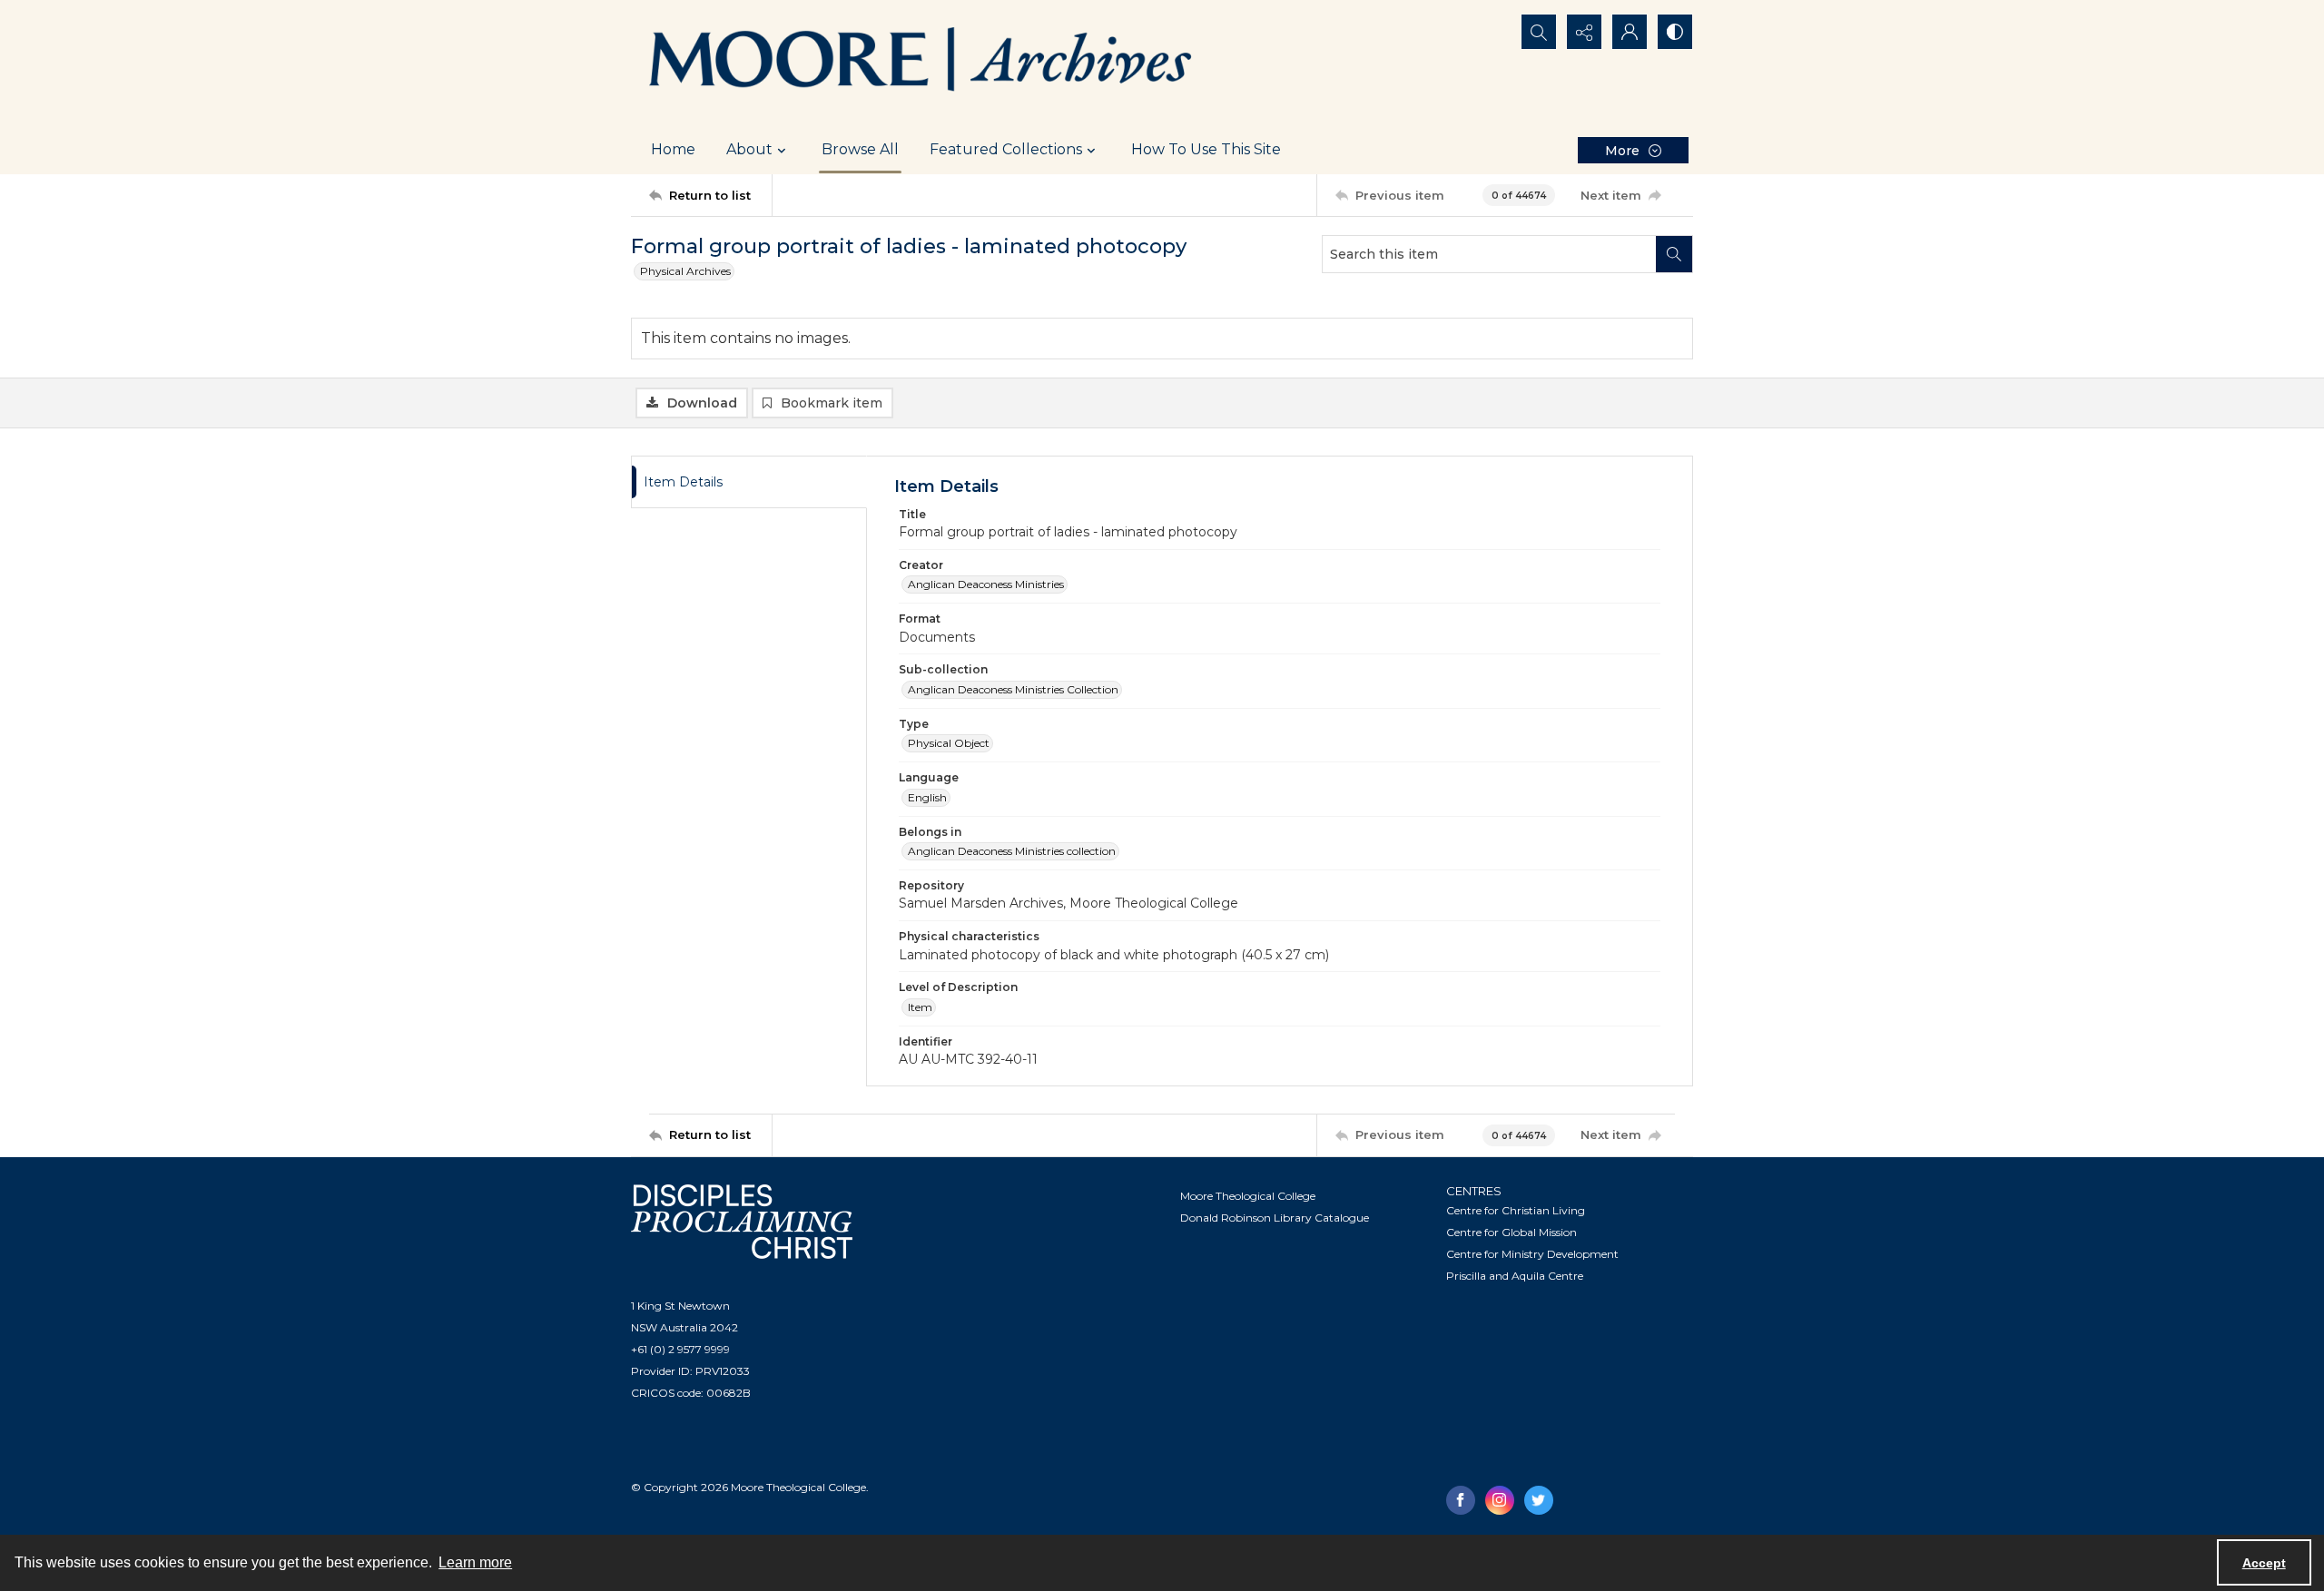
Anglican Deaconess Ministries (986, 584)
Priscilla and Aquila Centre (1515, 1276)
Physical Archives (685, 271)
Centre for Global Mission (1512, 1232)
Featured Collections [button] (1006, 149)
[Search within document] (1674, 254)
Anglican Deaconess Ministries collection (1012, 851)
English (927, 797)
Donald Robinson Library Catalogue (1275, 1218)
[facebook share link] (1461, 1500)
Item (920, 1007)
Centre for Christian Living (1516, 1210)
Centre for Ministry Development (1532, 1254)
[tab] (749, 482)
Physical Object (949, 743)
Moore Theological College (1248, 1196)
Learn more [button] (475, 1562)
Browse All (860, 149)
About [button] (749, 149)
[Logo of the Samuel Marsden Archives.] (921, 63)
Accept (2264, 1563)
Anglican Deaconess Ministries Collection (1013, 689)
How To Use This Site (1206, 149)
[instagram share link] (1500, 1500)
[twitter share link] (1539, 1500)
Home (673, 149)
